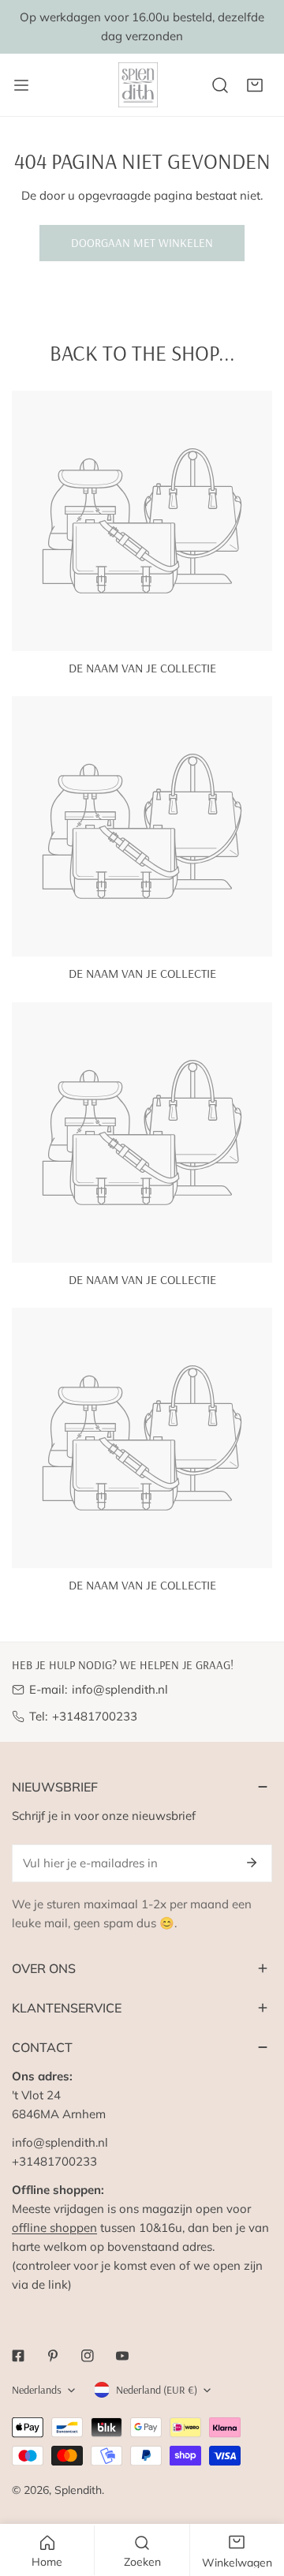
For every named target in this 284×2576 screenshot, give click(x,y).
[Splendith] (139, 85)
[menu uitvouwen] (21, 85)
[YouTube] (122, 2356)
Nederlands (37, 2390)
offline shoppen (54, 2228)
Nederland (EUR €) (157, 2390)
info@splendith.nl (120, 1689)
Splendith (78, 2490)
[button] (255, 85)
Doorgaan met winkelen (142, 243)
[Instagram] (88, 2356)
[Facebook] (18, 2356)
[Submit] (252, 1863)
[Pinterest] (53, 2356)
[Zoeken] (220, 85)
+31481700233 (95, 1716)
